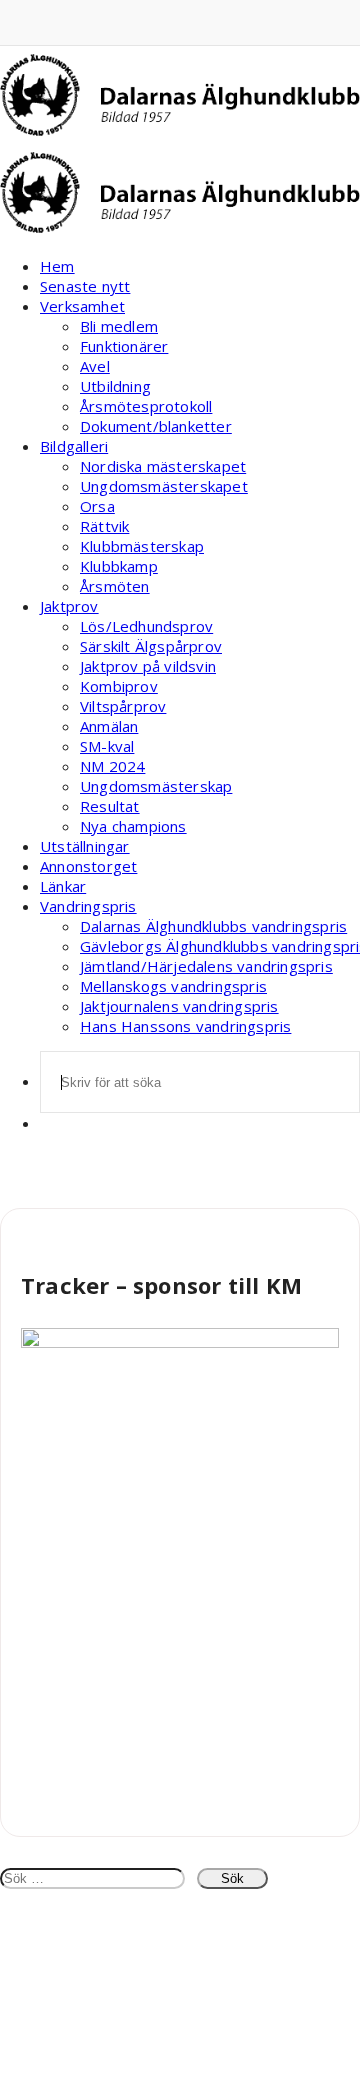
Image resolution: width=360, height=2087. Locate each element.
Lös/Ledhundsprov (146, 626)
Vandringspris (88, 906)
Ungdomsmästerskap (156, 786)
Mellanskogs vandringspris (173, 986)
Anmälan (109, 726)
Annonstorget (88, 866)
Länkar (63, 886)
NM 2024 (112, 766)
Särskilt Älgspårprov (151, 646)
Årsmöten (115, 586)
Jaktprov (69, 606)
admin (40, 1233)
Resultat (110, 806)
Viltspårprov (123, 706)
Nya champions (133, 826)
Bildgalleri (74, 446)
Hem (57, 266)
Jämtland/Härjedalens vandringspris (206, 966)
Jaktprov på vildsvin (148, 666)
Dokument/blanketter (156, 426)
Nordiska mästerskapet (163, 466)
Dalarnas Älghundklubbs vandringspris (213, 926)
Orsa (97, 506)
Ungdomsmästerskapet (164, 486)
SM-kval (107, 746)
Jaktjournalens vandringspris (179, 1006)
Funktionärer (124, 346)
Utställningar (85, 846)
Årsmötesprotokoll (146, 406)
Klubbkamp (119, 566)
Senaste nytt (85, 286)
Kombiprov (119, 686)
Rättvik (104, 526)
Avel (95, 366)
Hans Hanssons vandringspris (185, 1026)
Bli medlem (119, 326)
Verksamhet (82, 306)
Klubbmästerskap (142, 546)
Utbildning (115, 386)
